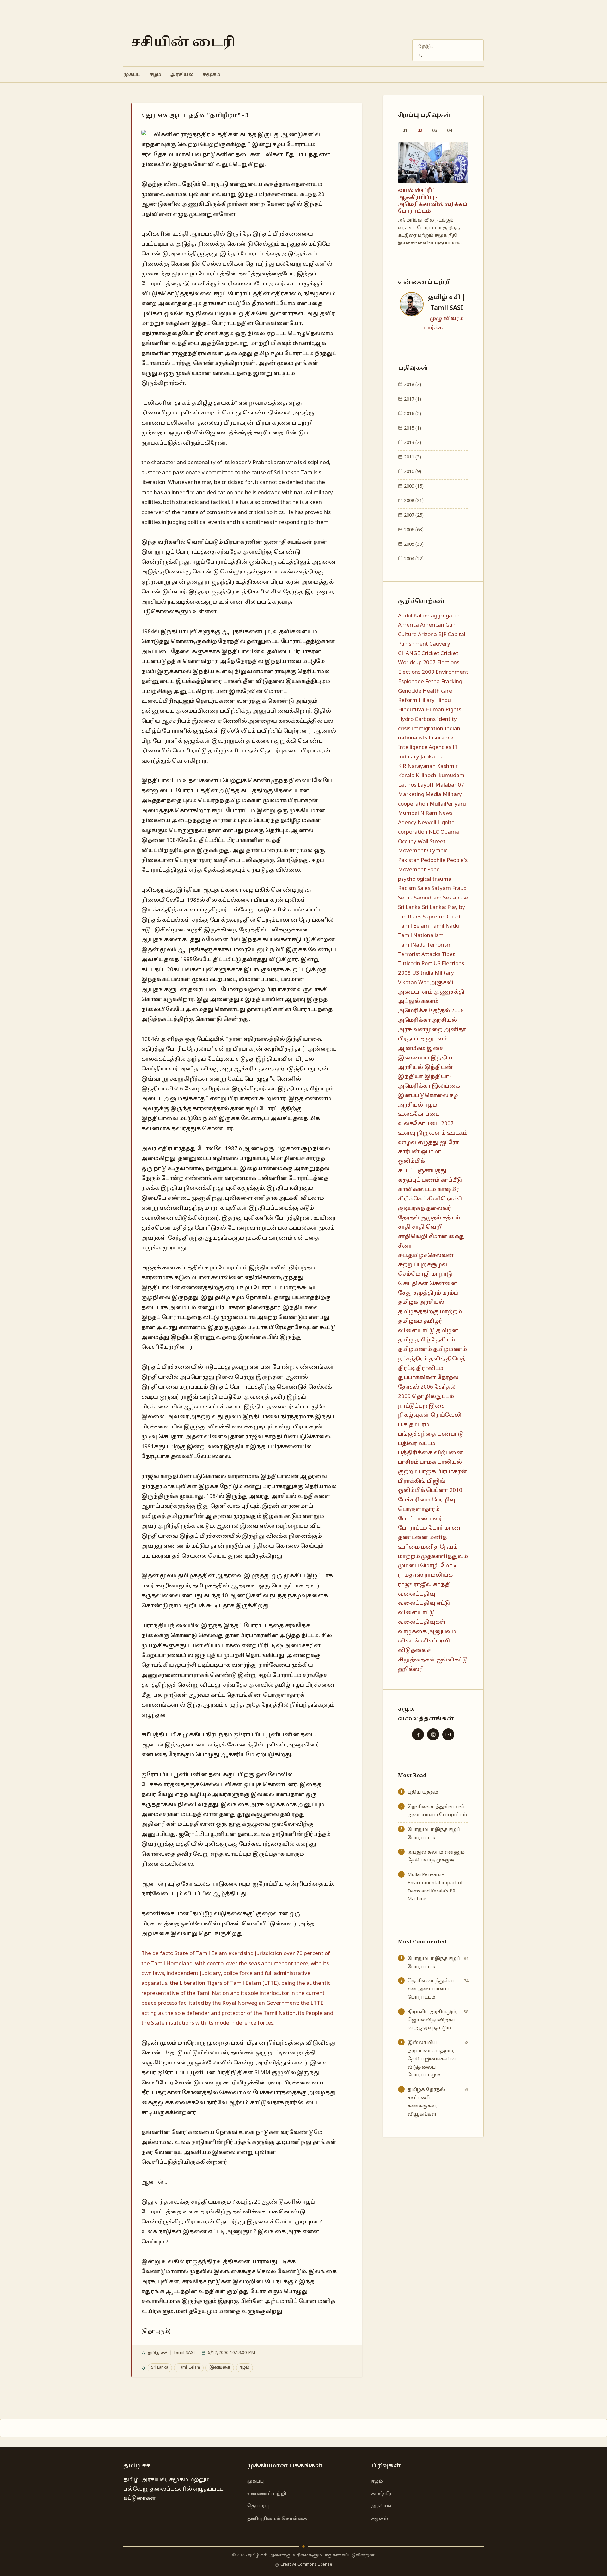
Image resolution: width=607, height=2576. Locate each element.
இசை (435, 1035)
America (408, 612)
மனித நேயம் (439, 1533)
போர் (436, 1515)
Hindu (443, 687)
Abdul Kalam (414, 602)
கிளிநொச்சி (445, 1185)
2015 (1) (412, 414)
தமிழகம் (410, 1307)
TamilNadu (412, 931)
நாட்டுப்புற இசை (422, 1392)
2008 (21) (413, 487)
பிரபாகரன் (452, 1458)
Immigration (427, 715)
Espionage (411, 668)
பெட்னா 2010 (444, 1477)
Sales (424, 875)
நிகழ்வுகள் (414, 1402)
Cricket (430, 640)
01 (405, 131)
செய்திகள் (413, 1270)
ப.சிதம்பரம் (414, 1411)
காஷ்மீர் (448, 1176)
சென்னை (443, 1270)
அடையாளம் (415, 978)
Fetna (432, 668)
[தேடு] (420, 55)
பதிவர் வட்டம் (417, 1430)
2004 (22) (413, 545)
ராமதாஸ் (411, 1561)
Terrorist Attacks (419, 941)
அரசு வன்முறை (420, 1016)
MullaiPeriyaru (448, 790)
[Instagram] (433, 1720)
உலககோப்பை (419, 1101)
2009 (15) (413, 472)
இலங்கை (220, 2368)
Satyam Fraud (449, 875)
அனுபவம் (434, 1025)
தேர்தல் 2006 (416, 1373)
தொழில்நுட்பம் (433, 1383)
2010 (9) (412, 458)
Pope (433, 856)
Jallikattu (432, 743)
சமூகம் (211, 75)
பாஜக (427, 1458)
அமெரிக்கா (414, 1006)
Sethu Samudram (420, 884)
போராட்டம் (413, 1515)
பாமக (428, 1448)
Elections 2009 (416, 658)
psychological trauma (425, 865)
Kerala (406, 762)
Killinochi (427, 762)
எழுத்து (428, 1129)
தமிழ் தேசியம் (435, 1326)
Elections (448, 649)
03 (435, 131)
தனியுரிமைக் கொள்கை (277, 2519)
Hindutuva (411, 696)
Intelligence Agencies (425, 734)
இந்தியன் (438, 1054)
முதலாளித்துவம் (445, 1543)
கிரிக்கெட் (412, 1185)
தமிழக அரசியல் (421, 1289)
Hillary (427, 687)
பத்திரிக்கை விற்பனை (430, 1439)
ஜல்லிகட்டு (452, 1646)
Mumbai (408, 800)
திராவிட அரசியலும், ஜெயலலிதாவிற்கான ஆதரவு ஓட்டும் (432, 2006)
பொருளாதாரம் (419, 1496)
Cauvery (440, 630)
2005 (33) (413, 531)
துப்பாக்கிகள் (417, 1364)
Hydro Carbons (417, 705)
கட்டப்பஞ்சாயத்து (422, 1157)
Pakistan (409, 846)
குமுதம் (431, 1204)
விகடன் (409, 1627)
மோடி (448, 1552)
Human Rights (443, 696)
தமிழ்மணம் (415, 1336)
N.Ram (429, 800)
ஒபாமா (431, 1138)
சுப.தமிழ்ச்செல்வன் (426, 1242)
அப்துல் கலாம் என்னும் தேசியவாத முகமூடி (433, 194)
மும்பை (408, 1552)
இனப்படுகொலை (423, 1082)
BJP (442, 621)
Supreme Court (442, 903)
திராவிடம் (430, 1355)
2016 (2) (412, 400)
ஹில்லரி (411, 1656)
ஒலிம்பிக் (411, 1147)
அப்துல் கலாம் (418, 988)
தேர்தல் (448, 1364)
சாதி (404, 1214)
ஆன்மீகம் (412, 1035)
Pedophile (433, 846)
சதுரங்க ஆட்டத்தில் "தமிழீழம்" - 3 (195, 115)
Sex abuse (456, 884)
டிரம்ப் (450, 1279)
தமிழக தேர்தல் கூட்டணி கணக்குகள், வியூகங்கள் (426, 2088)
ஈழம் (155, 75)
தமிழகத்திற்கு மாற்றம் (430, 1298)
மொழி (430, 1552)
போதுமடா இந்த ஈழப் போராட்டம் (434, 1820)
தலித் (437, 1345)
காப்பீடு (451, 1166)
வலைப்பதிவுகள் (422, 1608)
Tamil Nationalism (421, 922)
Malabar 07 (450, 771)
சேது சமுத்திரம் (420, 1279)
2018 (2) (412, 371)
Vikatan (408, 969)
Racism (407, 875)
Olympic (437, 837)
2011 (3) (412, 443)
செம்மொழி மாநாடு (425, 1260)
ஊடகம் (457, 1119)
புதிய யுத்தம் (423, 1778)
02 (420, 131)
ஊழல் (407, 1129)
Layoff (426, 771)
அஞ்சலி (442, 969)
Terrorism (439, 931)
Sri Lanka (160, 2368)
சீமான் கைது (447, 1223)
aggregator (445, 602)
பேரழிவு (444, 1486)
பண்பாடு (451, 1420)
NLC (434, 818)
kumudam (452, 762)
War (423, 969)
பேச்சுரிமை (414, 1486)
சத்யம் (451, 1204)
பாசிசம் (408, 1448)
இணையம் (414, 1044)
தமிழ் (406, 1326)
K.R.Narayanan (417, 753)
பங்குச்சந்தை (417, 1420)
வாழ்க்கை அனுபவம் (427, 1618)
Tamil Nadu (445, 913)
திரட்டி (406, 1355)
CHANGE (409, 640)
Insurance (441, 724)
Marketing (411, 781)
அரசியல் (182, 75)
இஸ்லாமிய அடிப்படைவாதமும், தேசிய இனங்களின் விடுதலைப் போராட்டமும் (432, 2045)
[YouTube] (448, 1720)
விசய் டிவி (435, 1627)
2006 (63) (413, 516)
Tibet (448, 941)
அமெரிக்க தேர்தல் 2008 (431, 997)
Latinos (407, 771)
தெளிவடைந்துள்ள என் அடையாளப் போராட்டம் (437, 1797)
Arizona (427, 621)
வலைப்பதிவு (417, 1580)
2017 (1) (412, 385)
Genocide (410, 677)
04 (450, 131)
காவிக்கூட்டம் (417, 1176)
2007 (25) (413, 501)
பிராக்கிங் (412, 1467)
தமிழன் (447, 1317)
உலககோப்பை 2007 (426, 1110)
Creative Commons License (306, 2565)
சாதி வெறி (427, 1214)
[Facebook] (418, 1720)
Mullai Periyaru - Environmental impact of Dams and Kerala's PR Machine (435, 1873)
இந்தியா (411, 1063)
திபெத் (456, 1345)
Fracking (452, 668)
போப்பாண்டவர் (420, 1505)
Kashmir (447, 753)
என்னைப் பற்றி (267, 2494)
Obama (450, 818)
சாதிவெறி (413, 1223)
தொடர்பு (258, 2506)
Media (433, 781)
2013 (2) (412, 429)
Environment (452, 658)
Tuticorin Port (415, 950)
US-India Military (433, 959)
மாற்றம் (409, 1543)
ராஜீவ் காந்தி (432, 1571)
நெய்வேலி (446, 1402)
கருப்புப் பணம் (419, 1166)
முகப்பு (132, 75)
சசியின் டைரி (183, 43)
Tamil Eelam (189, 2368)
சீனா (405, 1232)
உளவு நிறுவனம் (422, 1119)
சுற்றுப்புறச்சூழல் (423, 1251)
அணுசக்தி (449, 978)
